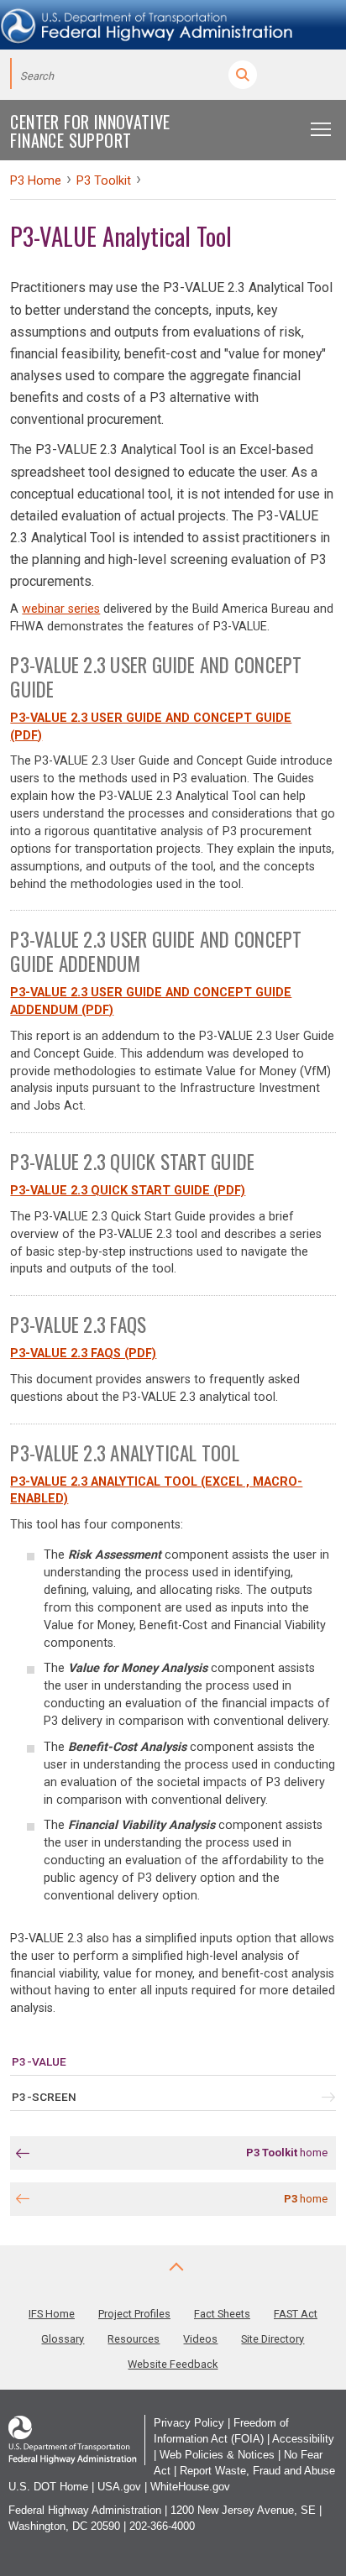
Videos (200, 2339)
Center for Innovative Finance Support (90, 131)
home (287, 2153)
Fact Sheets (222, 2314)
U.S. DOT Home (48, 2487)
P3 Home (36, 181)
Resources (134, 2339)
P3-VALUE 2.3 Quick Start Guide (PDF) (128, 1191)
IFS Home (52, 2314)
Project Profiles (134, 2314)
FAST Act (296, 2314)
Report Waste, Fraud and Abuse (257, 2471)
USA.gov (119, 2487)
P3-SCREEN (44, 2097)
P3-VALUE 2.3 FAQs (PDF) (83, 1353)
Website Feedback (173, 2364)
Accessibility (303, 2439)
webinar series (61, 609)
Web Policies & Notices (217, 2455)
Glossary (63, 2339)
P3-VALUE (39, 2061)
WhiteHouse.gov (190, 2487)
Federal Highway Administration (85, 2510)
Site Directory (273, 2339)
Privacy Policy (189, 2423)
